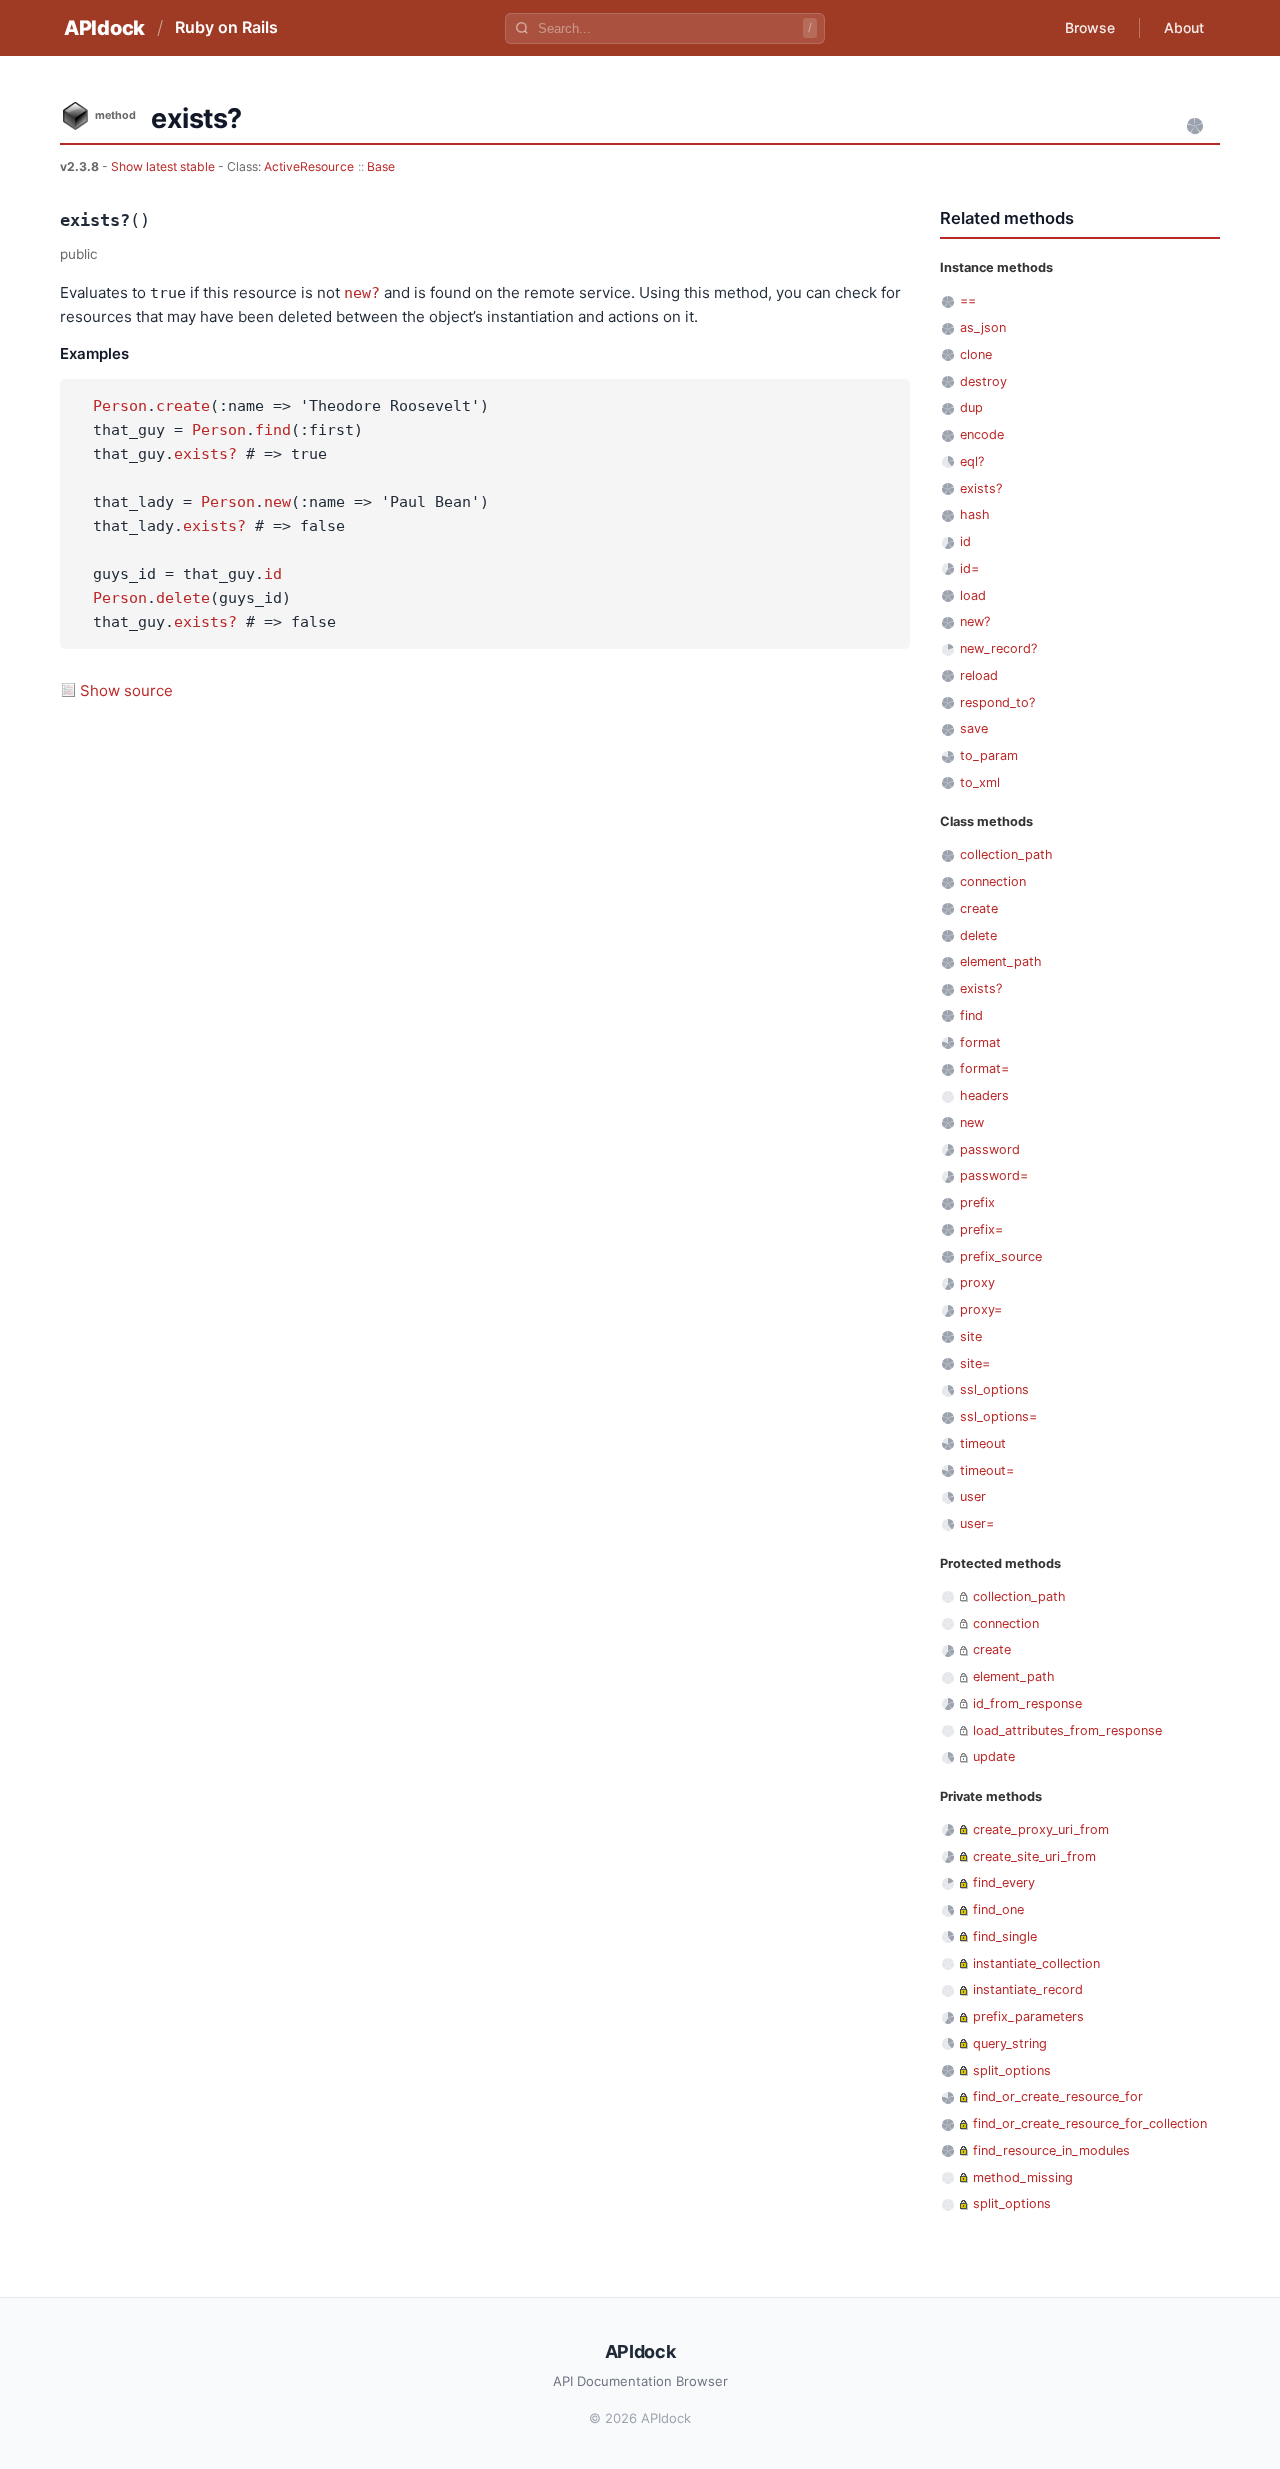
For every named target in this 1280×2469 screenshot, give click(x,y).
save (974, 728)
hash (975, 514)
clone (976, 354)
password (990, 1149)
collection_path (1006, 854)
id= (969, 568)
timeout (983, 1443)
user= (977, 1523)
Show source (126, 690)
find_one (998, 1909)
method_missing (1023, 2177)
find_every (1004, 1882)
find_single (1005, 1936)
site (971, 1336)
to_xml (980, 782)
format (980, 1042)
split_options (1012, 2070)
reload (979, 675)
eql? (972, 461)
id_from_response (1027, 1703)
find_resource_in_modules (1051, 2150)
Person (120, 406)
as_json (983, 327)
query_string (1010, 2043)
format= (984, 1068)
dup (971, 407)
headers (984, 1095)
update (994, 1756)
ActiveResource (309, 166)
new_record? (998, 648)
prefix (977, 1202)
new (277, 502)
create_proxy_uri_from (1041, 1829)
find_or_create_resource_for (1058, 2096)
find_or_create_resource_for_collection (1090, 2123)
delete (183, 598)
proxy (977, 1282)
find (273, 430)
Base (381, 166)
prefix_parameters (1028, 2016)
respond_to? (997, 702)
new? (362, 293)
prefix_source (1001, 1256)
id (273, 574)
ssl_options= (998, 1416)
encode (982, 434)
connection (993, 881)
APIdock (104, 28)
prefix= (981, 1229)
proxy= (981, 1309)
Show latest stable (164, 166)
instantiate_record (1028, 1989)
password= (994, 1175)
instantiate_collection (1036, 1963)
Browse (1090, 27)
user (973, 1496)
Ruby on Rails (226, 27)
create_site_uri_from (1034, 1856)
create (183, 406)
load (973, 595)
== (968, 300)
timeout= (987, 1470)
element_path (1001, 961)
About (1184, 27)
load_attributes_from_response (1067, 1730)
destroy (983, 381)
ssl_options (994, 1389)
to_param (989, 755)
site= (975, 1363)
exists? (205, 454)
